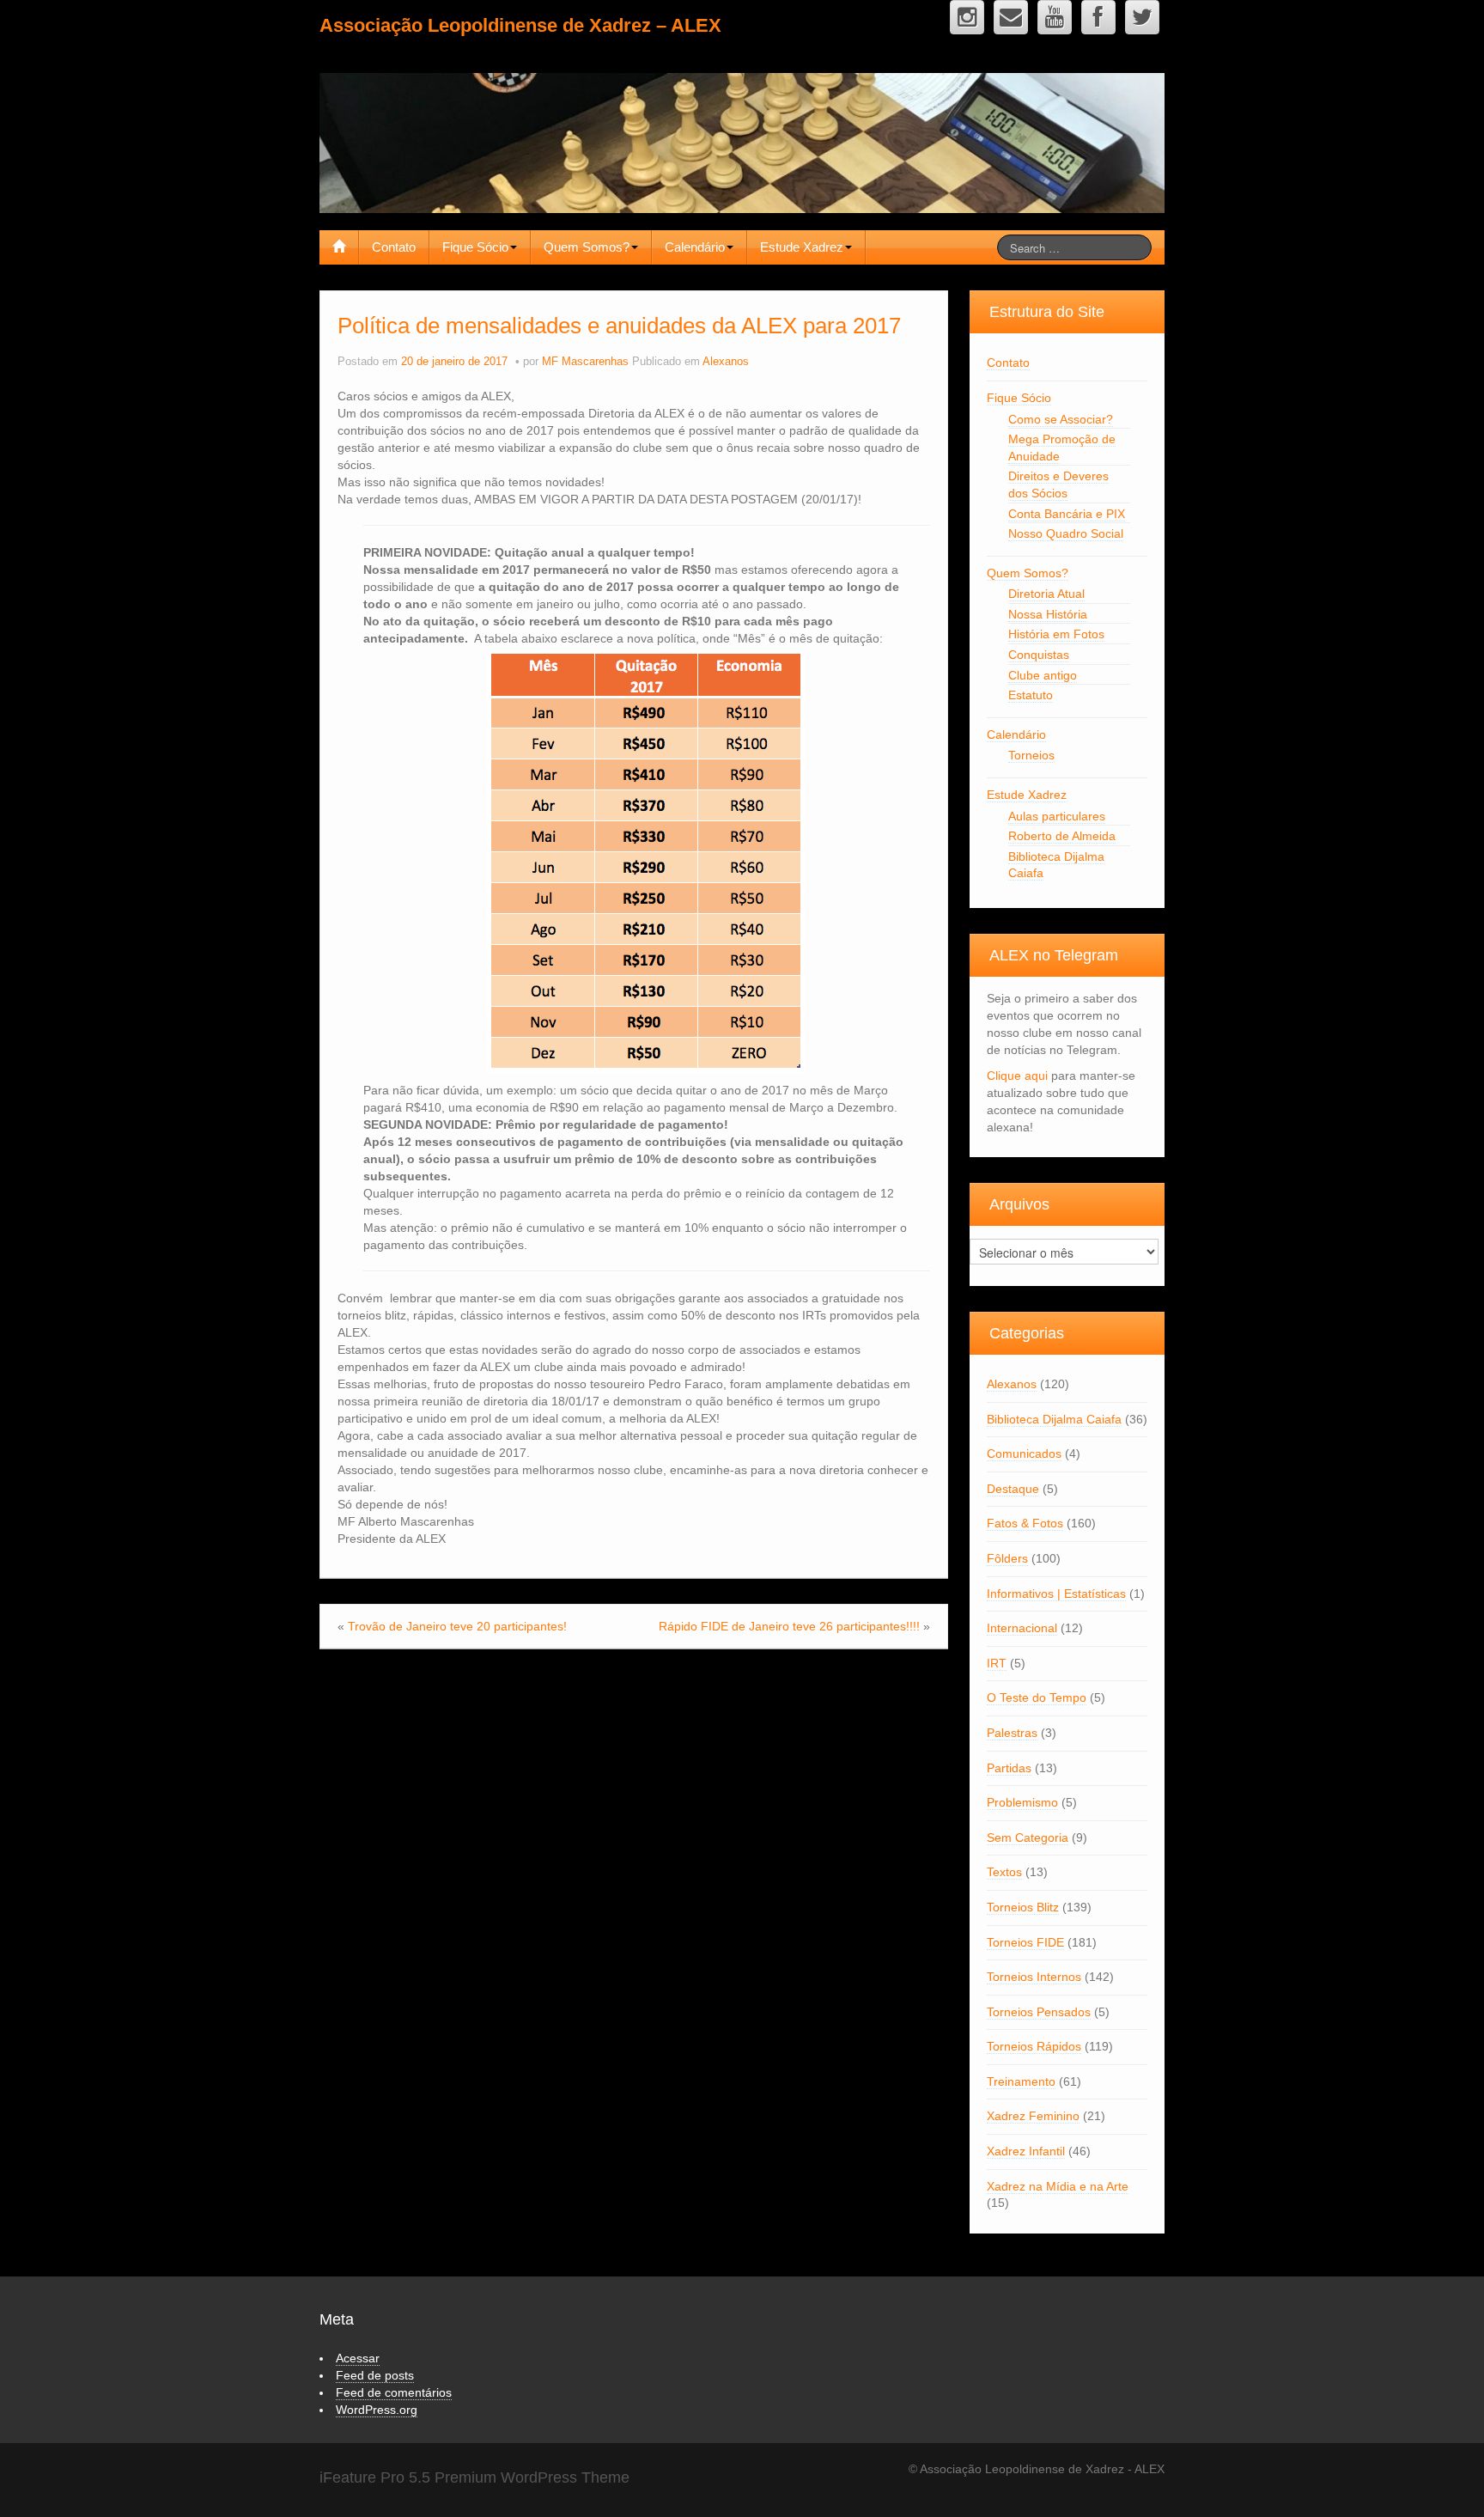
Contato (394, 247)
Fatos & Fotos (1025, 1523)
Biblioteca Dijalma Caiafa (1054, 1419)
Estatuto (1031, 695)
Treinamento (1021, 2081)
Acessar (358, 2358)
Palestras (1012, 1733)
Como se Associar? (1061, 419)
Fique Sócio (475, 247)
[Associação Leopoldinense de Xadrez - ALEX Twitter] (1142, 17)
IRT (997, 1663)
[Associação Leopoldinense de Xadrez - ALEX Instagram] (967, 17)
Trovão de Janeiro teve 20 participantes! (457, 1626)
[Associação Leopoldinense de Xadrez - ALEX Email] (1011, 17)
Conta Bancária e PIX (1067, 514)
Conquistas (1039, 655)
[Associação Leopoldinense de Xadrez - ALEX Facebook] (1098, 17)
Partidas (1009, 1768)
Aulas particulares (1057, 816)
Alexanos (726, 362)
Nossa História (1048, 614)
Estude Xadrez (802, 247)
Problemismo (1022, 1802)
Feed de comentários (394, 2392)
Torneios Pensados (1039, 2012)
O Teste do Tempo (1037, 1697)
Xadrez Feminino (1033, 2116)
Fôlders (1007, 1558)
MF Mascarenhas (585, 362)
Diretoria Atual (1046, 594)
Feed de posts (375, 2375)
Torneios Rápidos (1034, 2046)
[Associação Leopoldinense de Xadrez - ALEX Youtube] (1055, 17)
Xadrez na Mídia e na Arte (1058, 2186)
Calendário (695, 247)
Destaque (1013, 1489)
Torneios (1031, 755)
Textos (1004, 1872)
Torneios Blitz (1023, 1907)
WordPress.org (377, 2410)
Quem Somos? (587, 247)
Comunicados (1024, 1454)
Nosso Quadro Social (1066, 533)
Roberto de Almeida (1062, 836)
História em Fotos (1056, 634)
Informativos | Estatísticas (1056, 1594)
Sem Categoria (1028, 1837)
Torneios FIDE (1025, 1942)
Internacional (1022, 1628)
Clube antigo (1043, 675)
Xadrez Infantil (1026, 2151)
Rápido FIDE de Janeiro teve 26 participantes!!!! (789, 1626)
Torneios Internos (1034, 1977)
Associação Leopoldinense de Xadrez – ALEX (520, 25)
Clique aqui (1017, 1076)
